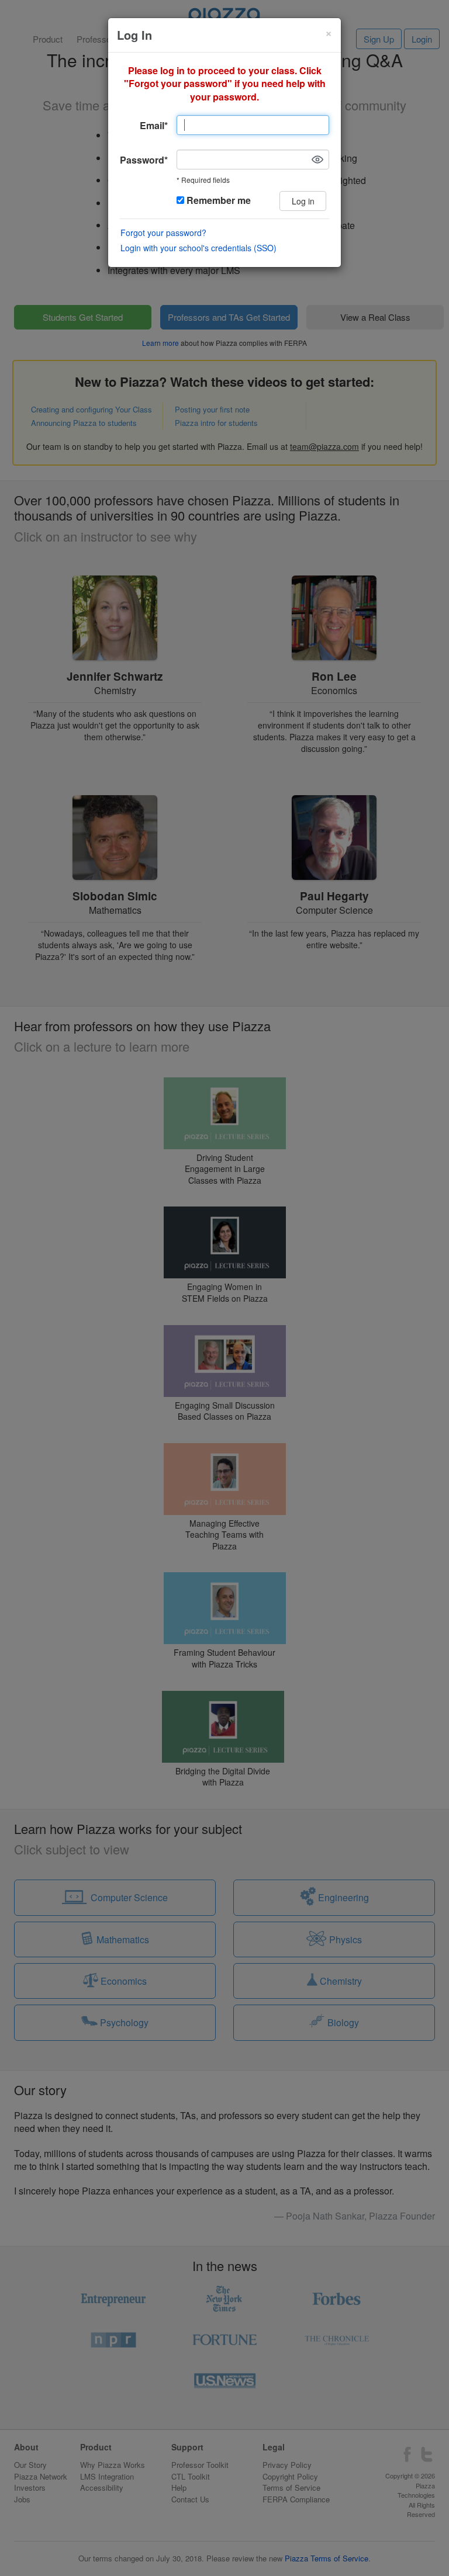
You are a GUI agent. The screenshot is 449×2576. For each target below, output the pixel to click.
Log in (303, 201)
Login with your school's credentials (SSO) (198, 248)
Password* (144, 160)
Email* (154, 125)
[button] (317, 160)
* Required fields (203, 180)
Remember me (217, 200)
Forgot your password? (163, 233)
